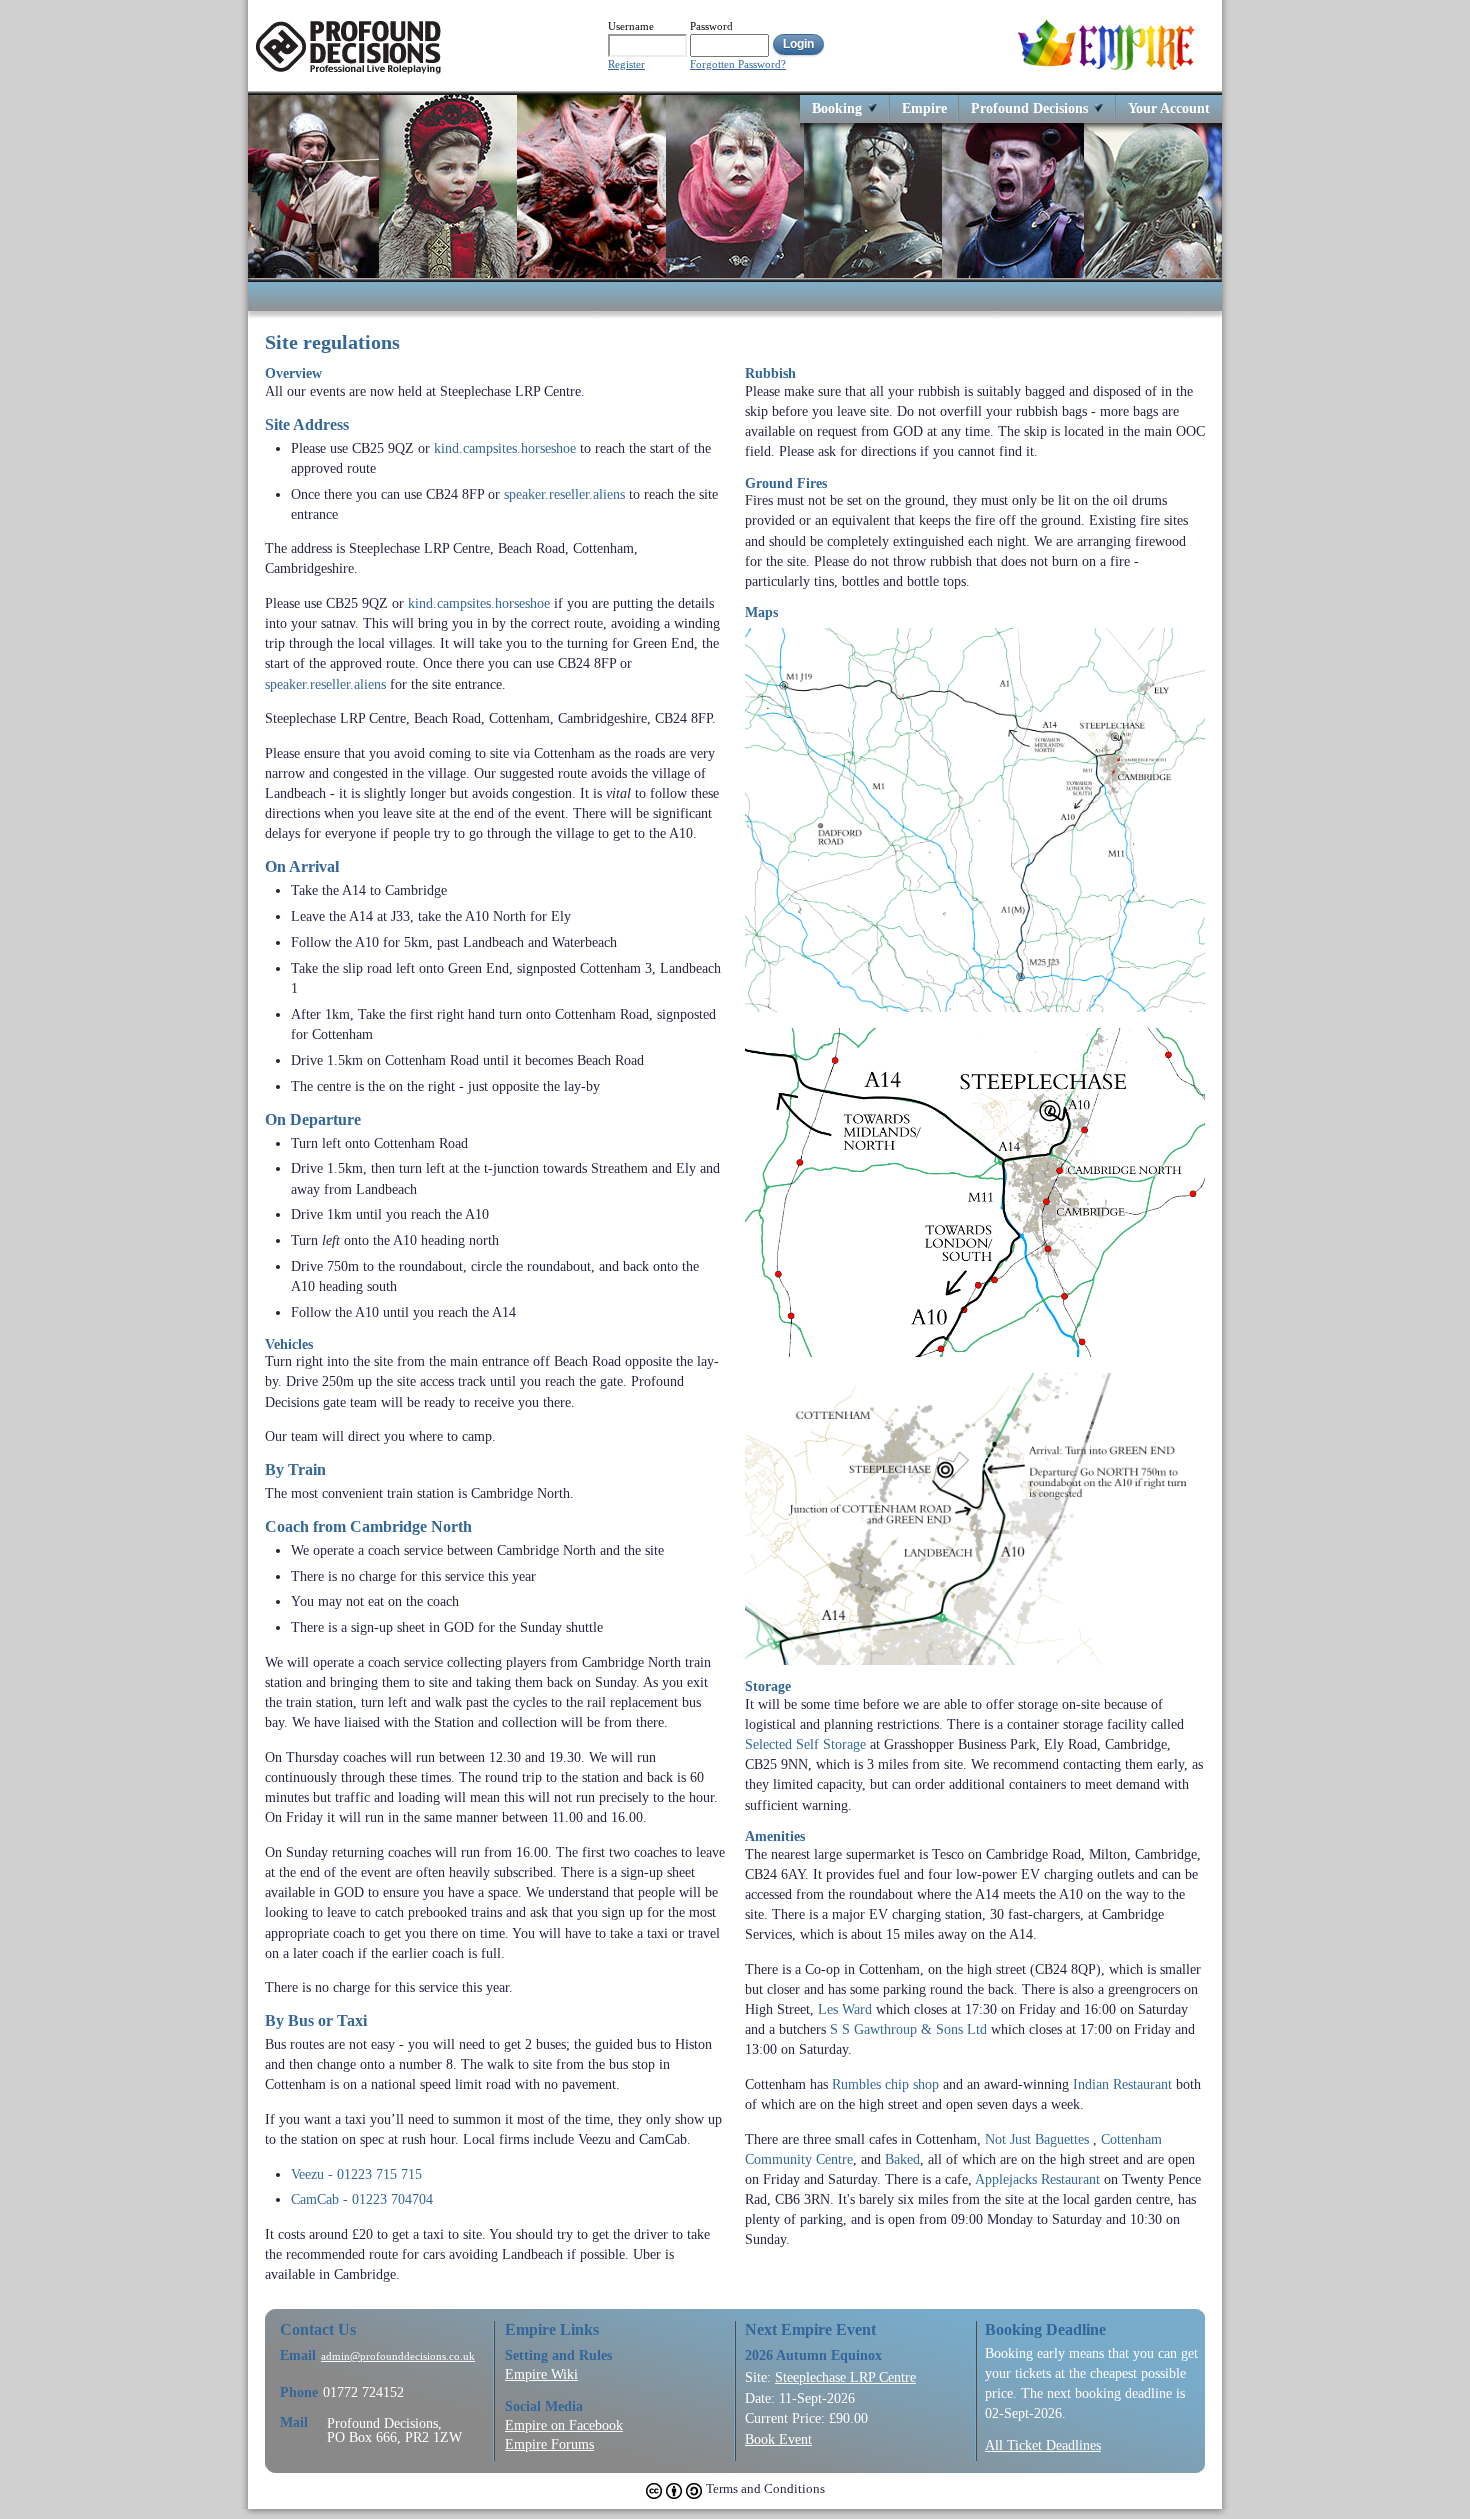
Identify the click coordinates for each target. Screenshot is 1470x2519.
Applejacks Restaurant (1037, 2179)
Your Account (1169, 107)
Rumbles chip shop (885, 2084)
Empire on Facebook (564, 2425)
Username (631, 26)
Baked (902, 2159)
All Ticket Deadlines (1043, 2445)
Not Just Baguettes (1037, 2139)
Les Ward (845, 2009)
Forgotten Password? (738, 64)
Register (626, 64)
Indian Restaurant (1122, 2084)
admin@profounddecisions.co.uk (398, 2356)
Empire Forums (549, 2444)
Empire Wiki (541, 2374)
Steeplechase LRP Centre (845, 2377)
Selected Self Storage (805, 1744)
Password (711, 26)
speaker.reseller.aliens (564, 494)
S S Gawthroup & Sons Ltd (908, 2029)
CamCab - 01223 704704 (362, 2199)
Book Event (778, 2439)
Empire (924, 107)
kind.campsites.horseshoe (505, 448)
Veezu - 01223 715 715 (356, 2174)
